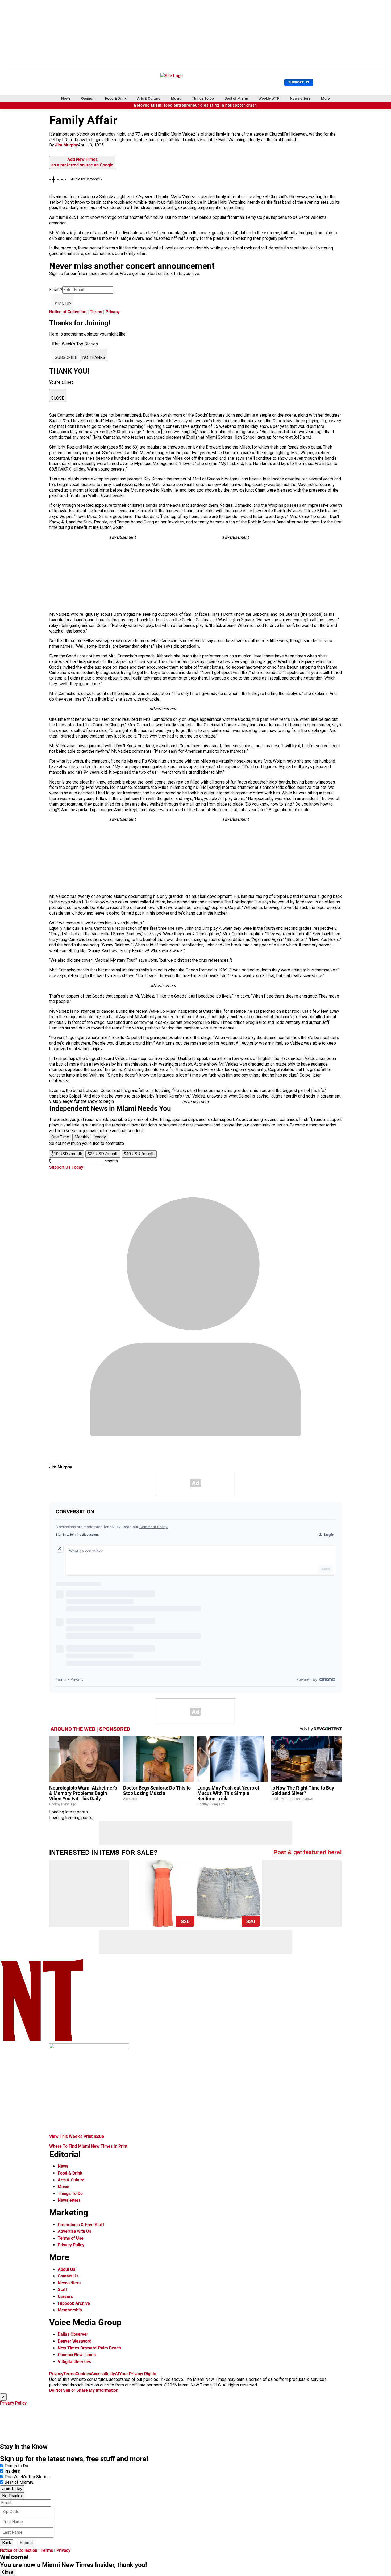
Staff (63, 2290)
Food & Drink (116, 98)
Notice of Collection (68, 312)
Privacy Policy (71, 2245)
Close (8, 2572)
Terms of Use (71, 2238)
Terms (96, 312)
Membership (70, 2310)
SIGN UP (63, 304)
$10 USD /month (67, 1154)
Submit (26, 2543)
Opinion (88, 98)
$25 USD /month (103, 1154)
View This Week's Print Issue (77, 2136)
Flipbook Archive (74, 2303)
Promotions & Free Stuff (81, 2225)
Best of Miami (236, 98)
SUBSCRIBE (66, 357)
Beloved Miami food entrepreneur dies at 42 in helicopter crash (195, 105)
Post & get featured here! (308, 1852)
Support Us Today (66, 1167)
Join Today (12, 2489)
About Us (66, 2269)
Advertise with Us (74, 2231)
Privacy (113, 312)
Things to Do (16, 2466)
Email (56, 290)
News (66, 98)
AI (117, 2374)
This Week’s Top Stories (27, 2477)
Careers (65, 2296)
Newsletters (300, 98)
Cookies (83, 2374)
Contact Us (68, 2276)
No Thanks (12, 2496)
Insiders (12, 2471)
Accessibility (103, 2374)
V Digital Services (74, 2362)
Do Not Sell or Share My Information (84, 2390)
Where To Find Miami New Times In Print (88, 2146)
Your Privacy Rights (138, 2374)
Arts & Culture (149, 98)
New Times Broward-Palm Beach (89, 2348)
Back (7, 2543)
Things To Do (203, 98)
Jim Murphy (66, 145)
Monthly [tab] (82, 1137)
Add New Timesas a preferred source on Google (82, 162)
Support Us (299, 82)
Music (176, 98)
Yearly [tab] (100, 1137)
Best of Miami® (19, 2482)
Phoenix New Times (77, 2355)
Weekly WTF (269, 98)
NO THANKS (94, 357)
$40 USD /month (139, 1154)
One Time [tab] (60, 1137)
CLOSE (58, 398)
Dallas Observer (73, 2334)
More (325, 98)
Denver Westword (75, 2341)
